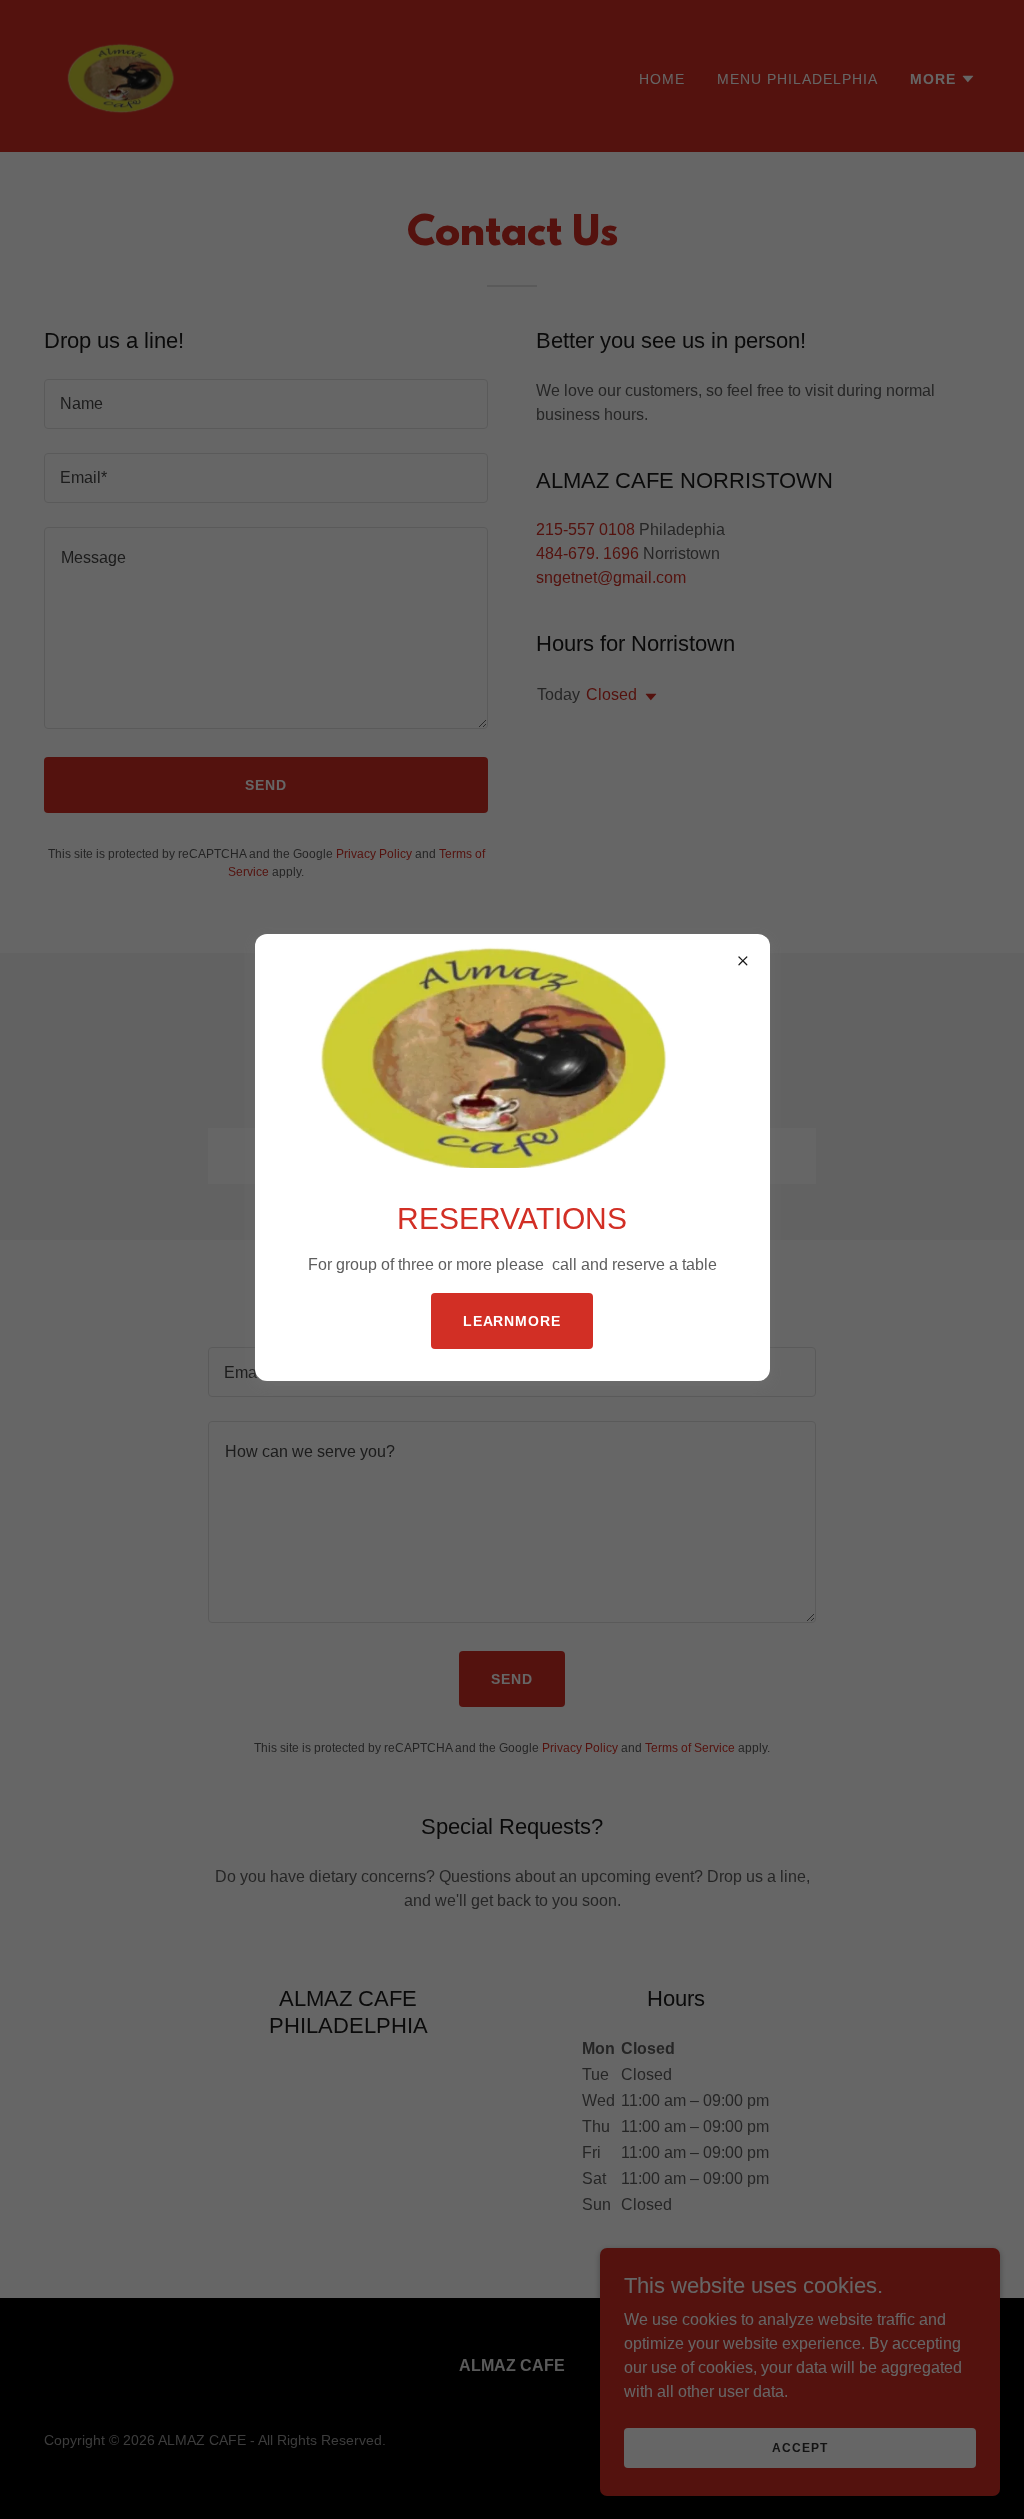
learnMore (512, 1321)
